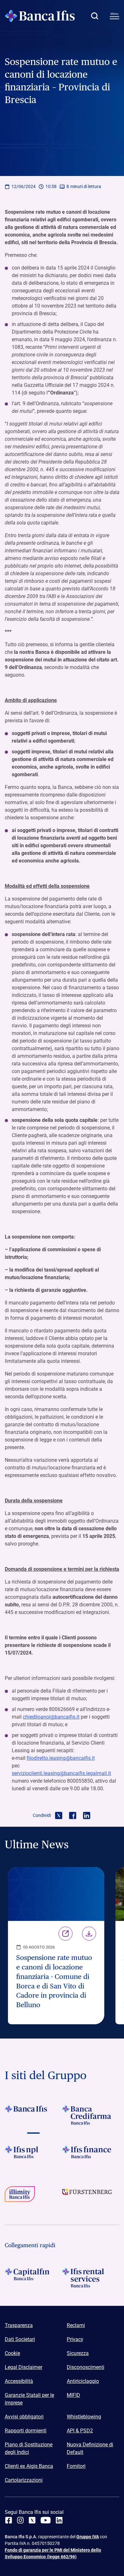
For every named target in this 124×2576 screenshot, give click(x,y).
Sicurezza (78, 2353)
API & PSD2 (80, 2431)
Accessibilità (19, 2381)
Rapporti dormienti (26, 2431)
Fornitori (76, 2466)
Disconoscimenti (86, 2367)
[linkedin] (59, 2520)
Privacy (75, 2339)
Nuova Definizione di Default (90, 2448)
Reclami (76, 2325)
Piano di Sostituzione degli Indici (29, 2448)
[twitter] (32, 2520)
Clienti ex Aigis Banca (29, 2466)
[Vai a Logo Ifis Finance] (91, 2156)
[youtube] (46, 2520)
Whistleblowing (84, 2417)
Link (65, 1934)
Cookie (12, 2353)
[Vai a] (33, 2156)
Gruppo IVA (88, 2537)
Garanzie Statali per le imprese (29, 2399)
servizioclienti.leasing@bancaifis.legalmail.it (61, 1773)
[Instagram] (20, 2520)
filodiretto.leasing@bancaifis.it (61, 1758)
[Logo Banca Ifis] (40, 16)
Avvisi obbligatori (24, 2417)
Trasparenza (19, 2325)
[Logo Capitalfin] (33, 2278)
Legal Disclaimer (24, 2367)
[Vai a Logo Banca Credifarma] (91, 2115)
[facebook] (9, 2520)
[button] (94, 16)
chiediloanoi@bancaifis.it (51, 1717)
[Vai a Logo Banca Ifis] (33, 2115)
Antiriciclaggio (83, 2381)
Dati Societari (20, 2339)
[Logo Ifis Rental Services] (91, 2278)
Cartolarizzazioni (24, 2480)
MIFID (73, 2395)
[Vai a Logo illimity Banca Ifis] (33, 2196)
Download (89, 1934)
